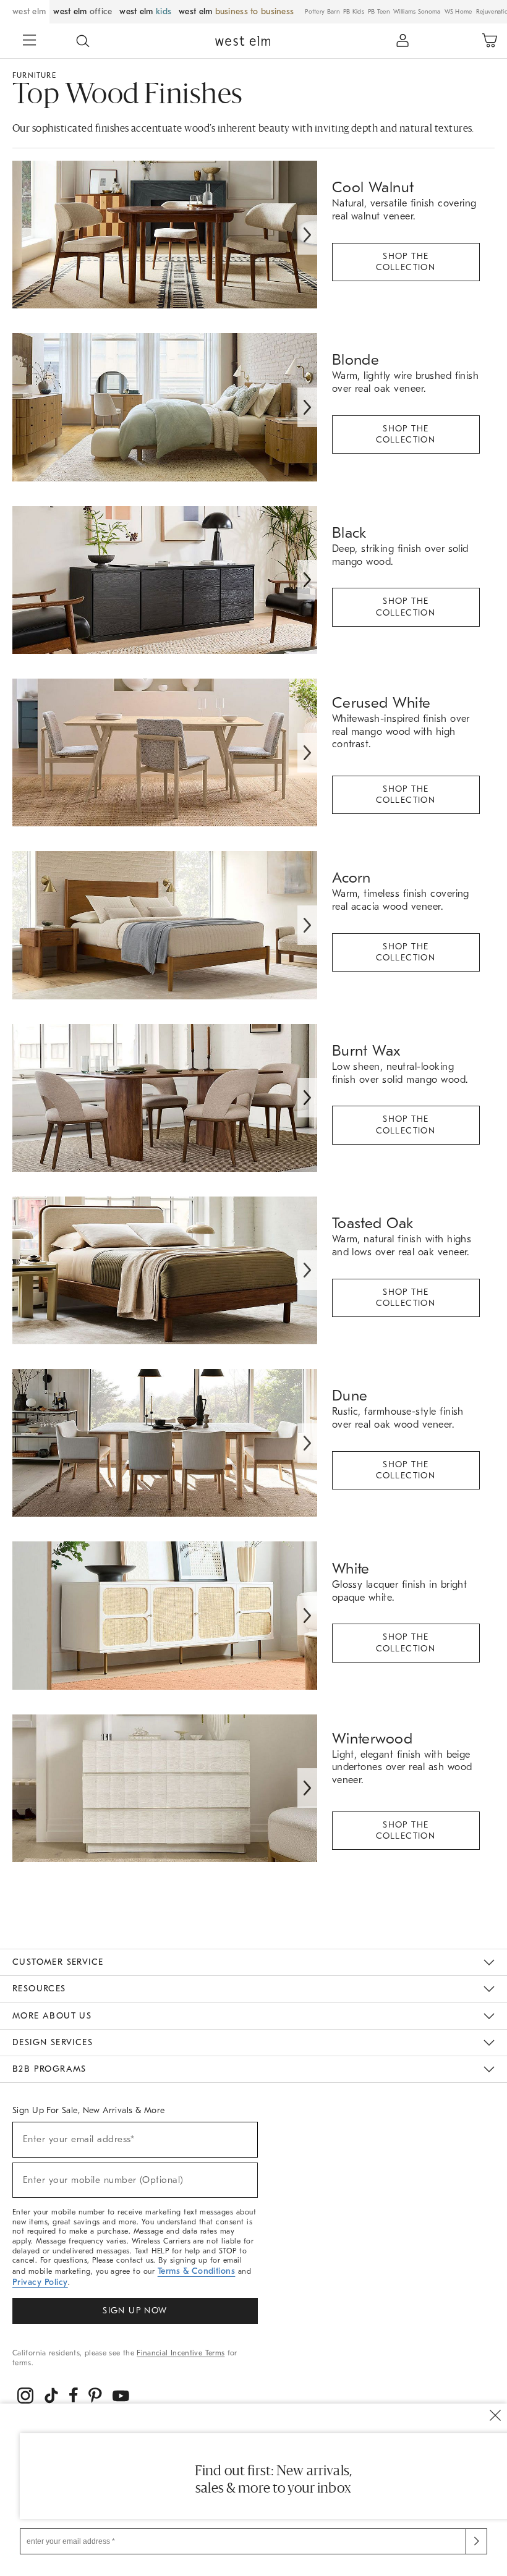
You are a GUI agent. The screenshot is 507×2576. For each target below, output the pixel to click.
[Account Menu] (403, 41)
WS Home (458, 12)
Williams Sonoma (417, 12)
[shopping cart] (490, 41)
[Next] (307, 235)
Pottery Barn (322, 12)
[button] (83, 41)
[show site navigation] (30, 41)
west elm (29, 11)
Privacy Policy (40, 2282)
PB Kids (354, 12)
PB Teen (379, 12)
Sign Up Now (135, 2311)
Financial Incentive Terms (181, 2353)
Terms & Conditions (197, 2271)
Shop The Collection (406, 262)
